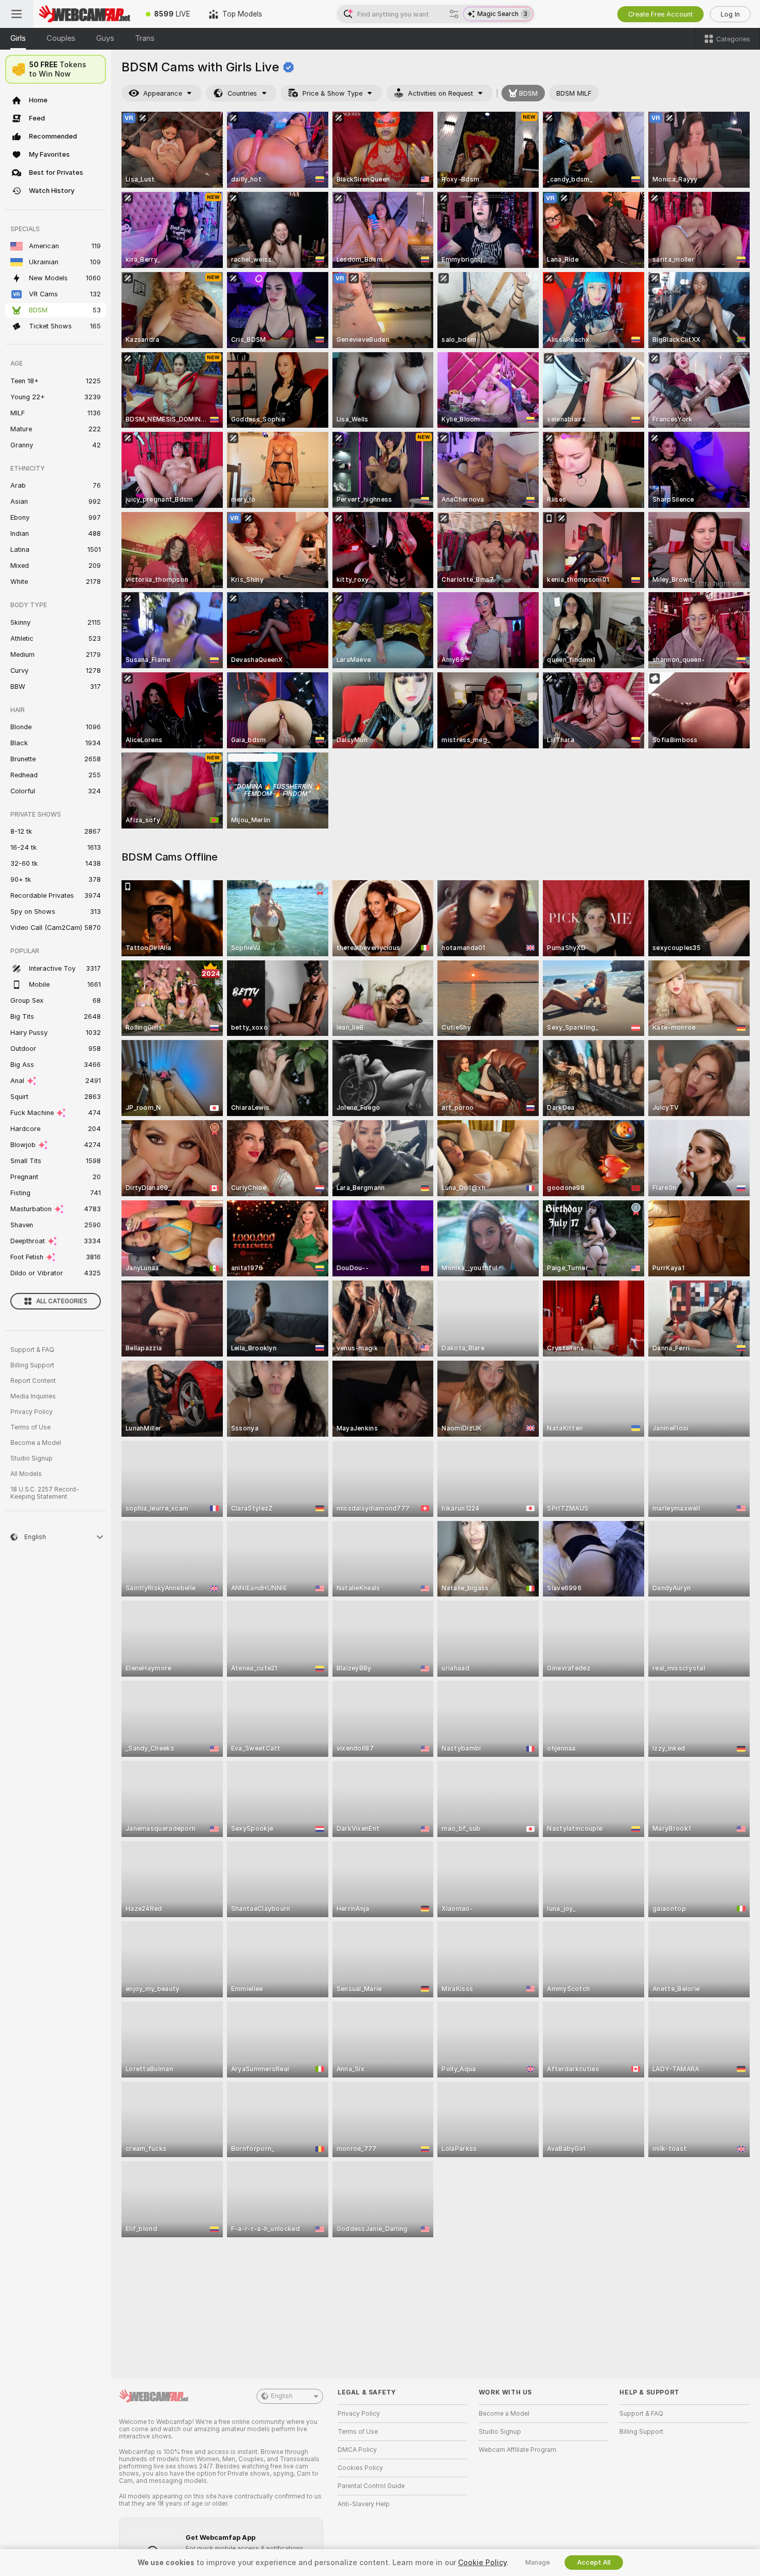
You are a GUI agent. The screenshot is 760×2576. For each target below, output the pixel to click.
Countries (242, 93)
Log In (730, 14)
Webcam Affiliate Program (518, 2450)
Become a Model (36, 1443)
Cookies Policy (360, 2468)
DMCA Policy (357, 2450)
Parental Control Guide (371, 2486)
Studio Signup (32, 1458)
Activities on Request (440, 93)
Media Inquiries (33, 1396)
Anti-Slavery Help (364, 2504)
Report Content (33, 1381)
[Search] (454, 14)
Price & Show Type (332, 93)
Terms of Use (31, 1427)
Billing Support (32, 1365)
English (282, 2396)
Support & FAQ (32, 1350)
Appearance (163, 93)
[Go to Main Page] (85, 14)
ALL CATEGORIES (62, 1301)
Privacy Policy (32, 1412)
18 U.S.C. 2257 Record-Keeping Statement (45, 1493)
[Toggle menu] (17, 14)
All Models (26, 1474)
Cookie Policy (482, 2563)
